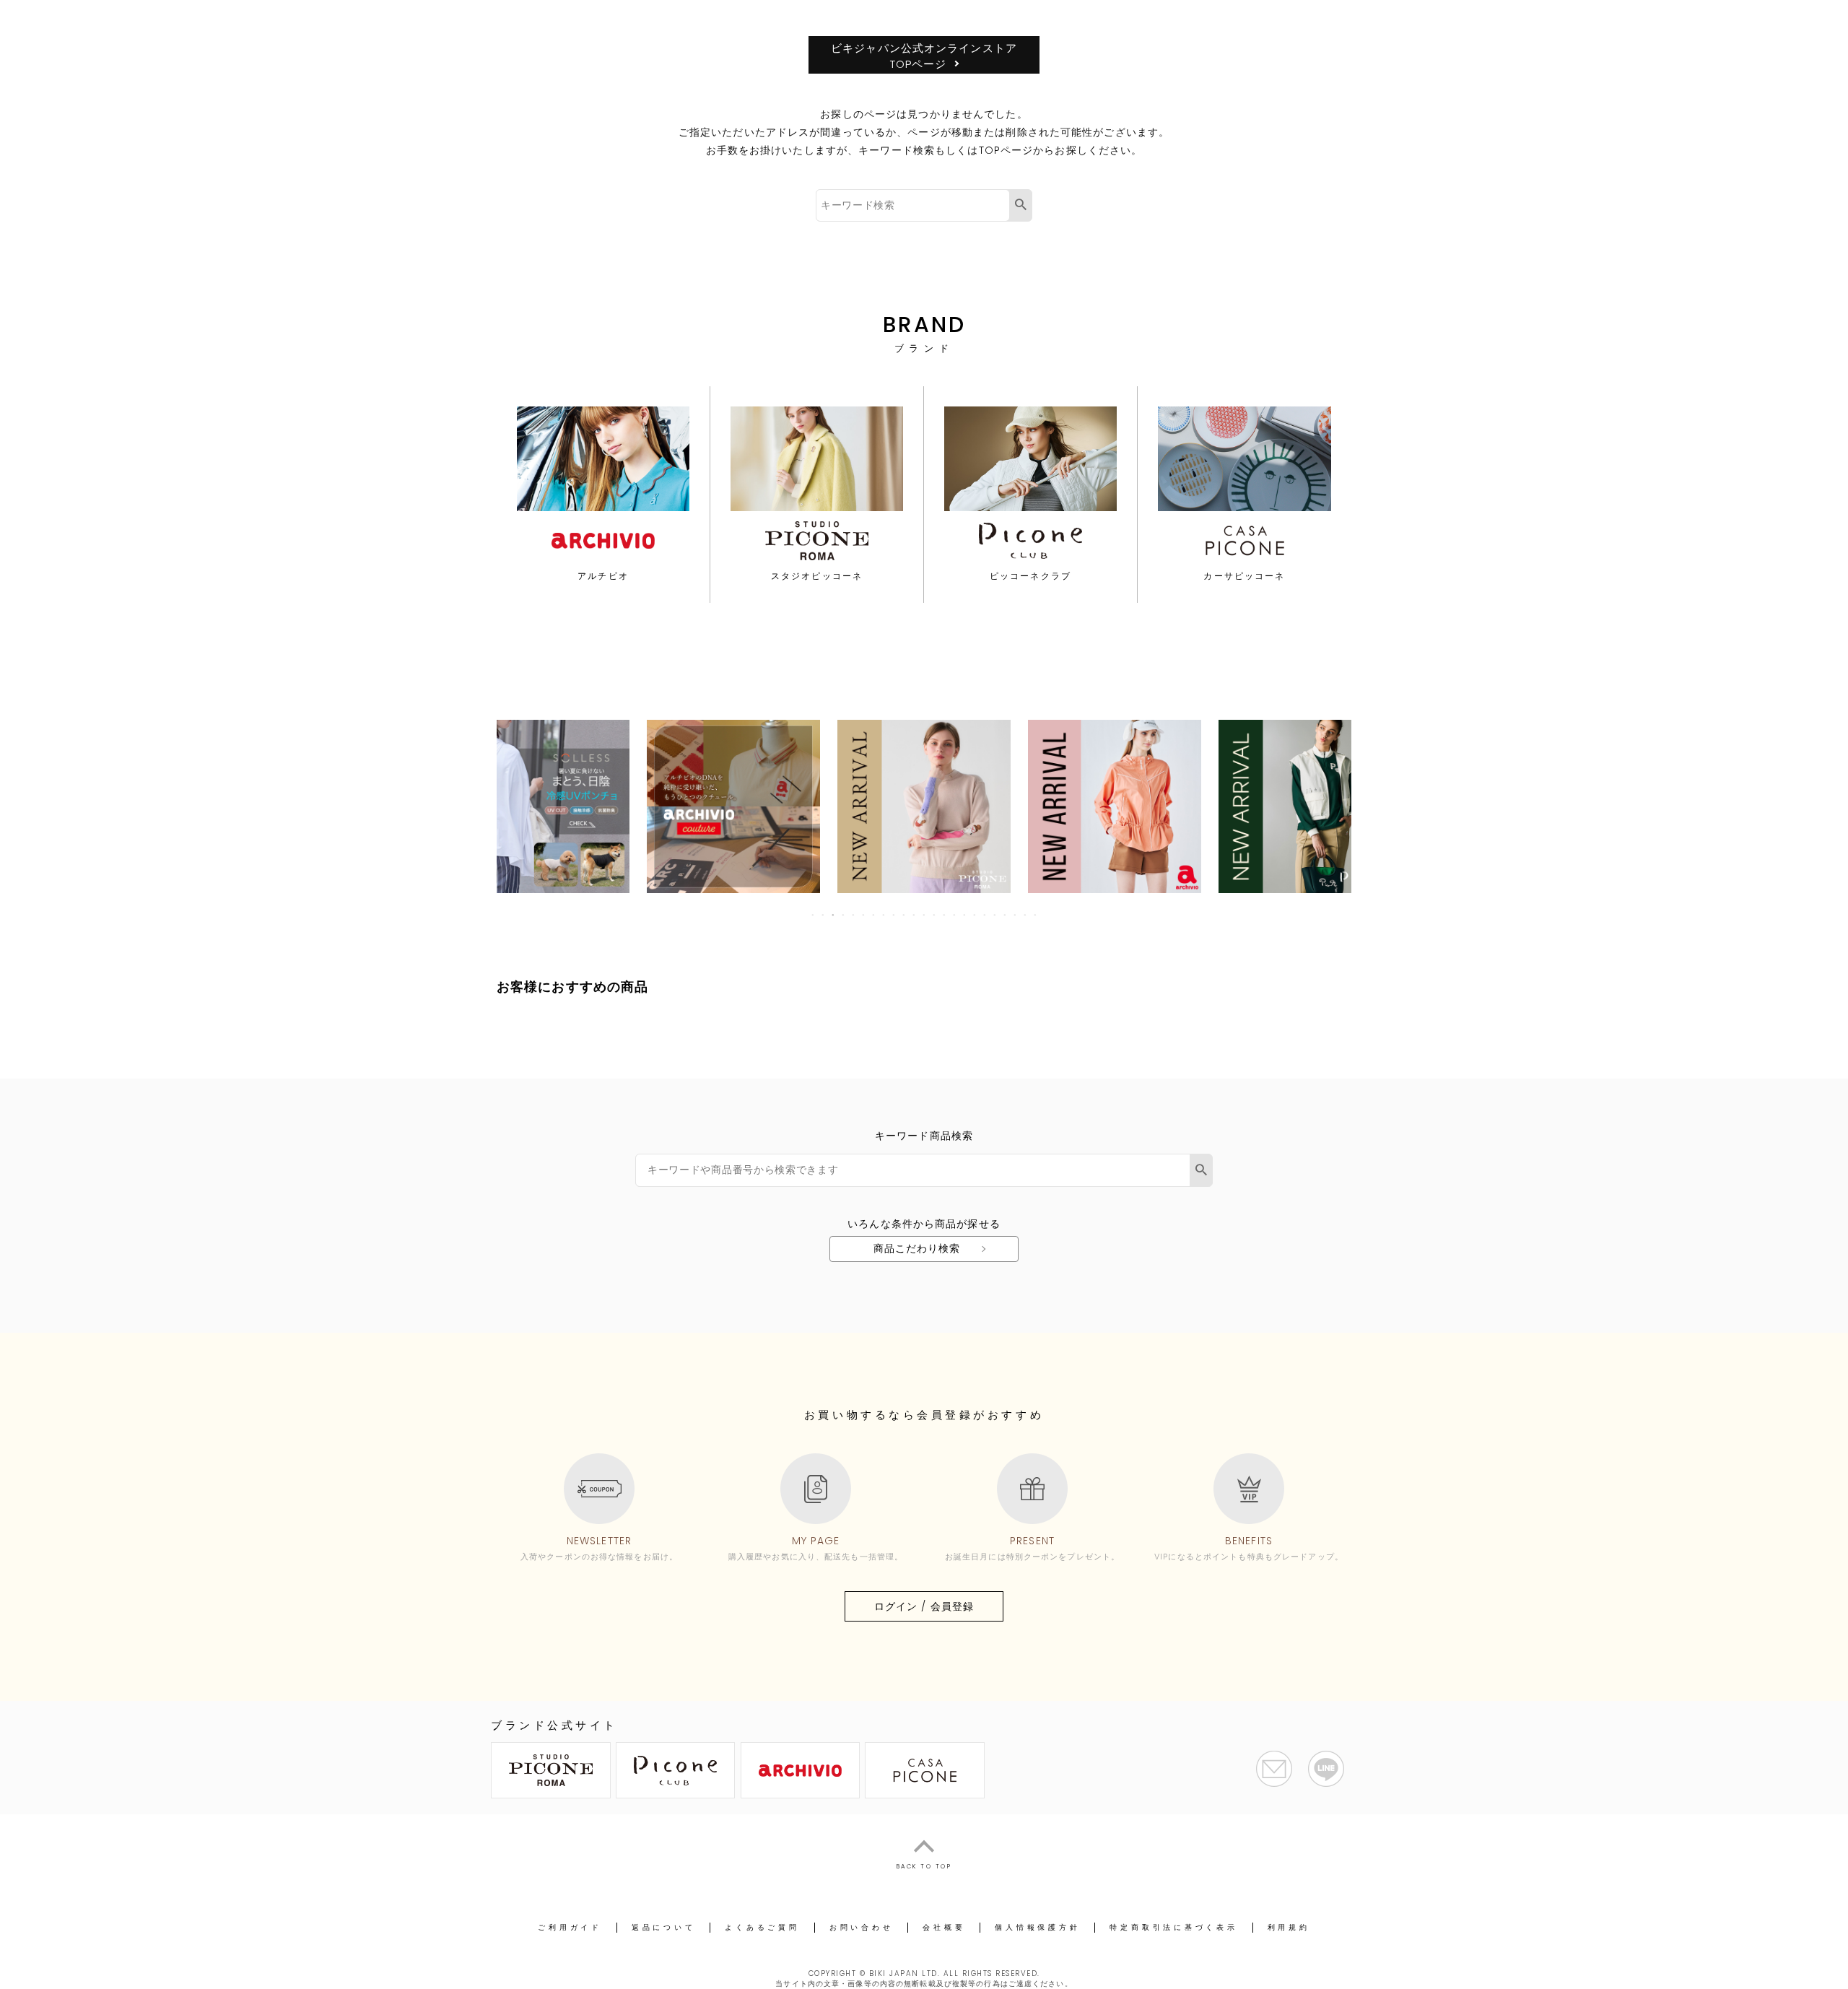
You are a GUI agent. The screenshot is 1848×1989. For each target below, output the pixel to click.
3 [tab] (834, 915)
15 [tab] (955, 915)
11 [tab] (915, 915)
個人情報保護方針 (1037, 1927)
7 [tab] (874, 915)
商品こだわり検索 (917, 1248)
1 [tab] (814, 915)
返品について (664, 1927)
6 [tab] (864, 915)
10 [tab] (905, 915)
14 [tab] (945, 915)
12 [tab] (925, 915)
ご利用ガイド (570, 1927)
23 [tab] (1036, 915)
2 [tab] (824, 915)
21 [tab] (1016, 915)
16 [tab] (965, 915)
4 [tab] (844, 915)
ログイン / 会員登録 (924, 1606)
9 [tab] (894, 915)
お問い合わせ (862, 1927)
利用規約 (1289, 1927)
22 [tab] (1026, 915)
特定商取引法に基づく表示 (1173, 1927)
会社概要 (944, 1927)
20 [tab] (1006, 915)
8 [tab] (884, 915)
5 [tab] (854, 915)
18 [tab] (985, 915)
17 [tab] (975, 915)
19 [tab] (995, 915)
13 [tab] (935, 915)
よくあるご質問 (762, 1927)
